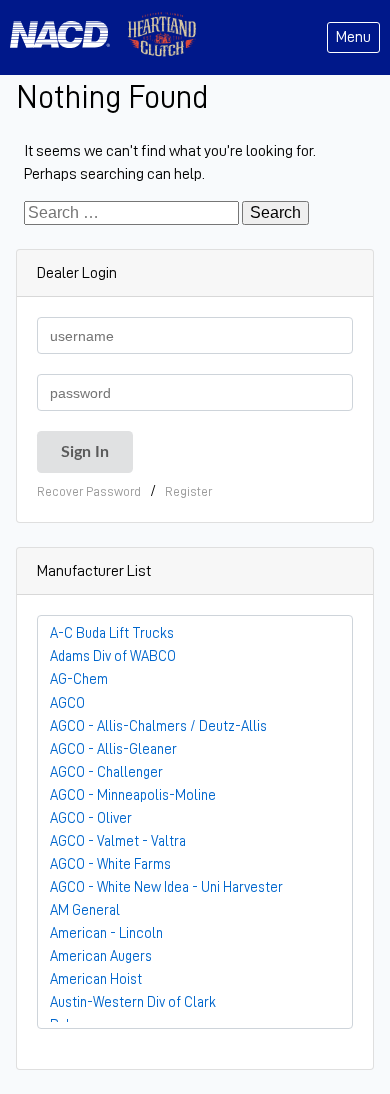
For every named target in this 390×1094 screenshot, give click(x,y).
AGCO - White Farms (110, 864)
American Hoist (96, 979)
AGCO (67, 703)
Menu (353, 37)
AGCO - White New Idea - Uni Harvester (166, 887)
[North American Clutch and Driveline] (68, 37)
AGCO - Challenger (106, 772)
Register (188, 491)
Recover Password (89, 491)
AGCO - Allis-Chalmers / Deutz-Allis (158, 726)
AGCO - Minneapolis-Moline (133, 795)
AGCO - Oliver (91, 818)
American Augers (101, 956)
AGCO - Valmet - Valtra (118, 841)
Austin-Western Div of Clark (133, 1002)
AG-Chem (79, 679)
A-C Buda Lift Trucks (112, 633)
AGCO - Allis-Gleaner (113, 749)
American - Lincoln (106, 933)
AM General (85, 910)
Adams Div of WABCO (113, 656)
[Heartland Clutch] (162, 37)
